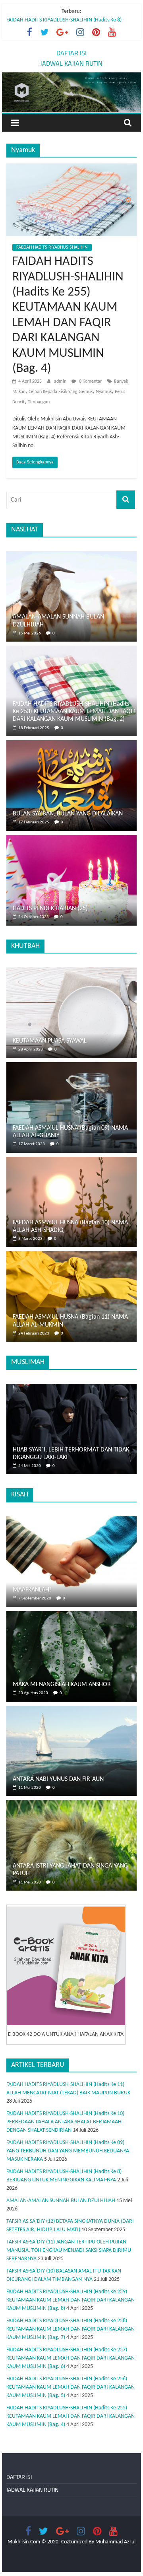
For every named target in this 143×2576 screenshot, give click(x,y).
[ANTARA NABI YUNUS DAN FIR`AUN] (71, 1710)
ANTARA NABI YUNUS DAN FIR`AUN (58, 1779)
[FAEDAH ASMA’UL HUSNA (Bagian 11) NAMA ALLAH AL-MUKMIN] (71, 1255)
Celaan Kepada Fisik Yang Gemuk (61, 392)
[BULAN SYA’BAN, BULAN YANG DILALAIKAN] (71, 744)
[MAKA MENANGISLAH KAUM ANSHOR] (71, 1615)
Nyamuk (104, 392)
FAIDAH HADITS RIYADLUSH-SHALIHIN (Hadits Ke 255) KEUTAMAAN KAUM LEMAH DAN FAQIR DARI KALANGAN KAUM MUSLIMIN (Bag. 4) (71, 2416)
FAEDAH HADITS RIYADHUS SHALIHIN (52, 247)
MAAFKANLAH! (32, 1590)
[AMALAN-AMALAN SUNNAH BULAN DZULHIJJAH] (71, 555)
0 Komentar (90, 381)
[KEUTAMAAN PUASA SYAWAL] (71, 972)
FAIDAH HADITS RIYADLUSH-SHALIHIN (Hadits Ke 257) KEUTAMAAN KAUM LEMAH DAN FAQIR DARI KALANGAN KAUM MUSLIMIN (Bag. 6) (71, 2358)
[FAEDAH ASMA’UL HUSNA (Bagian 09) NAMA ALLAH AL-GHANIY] (71, 1066)
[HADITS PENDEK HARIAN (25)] (71, 839)
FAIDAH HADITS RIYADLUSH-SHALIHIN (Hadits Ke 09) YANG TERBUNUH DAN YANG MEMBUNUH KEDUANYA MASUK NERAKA (68, 22)
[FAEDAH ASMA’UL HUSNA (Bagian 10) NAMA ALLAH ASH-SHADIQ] (71, 1161)
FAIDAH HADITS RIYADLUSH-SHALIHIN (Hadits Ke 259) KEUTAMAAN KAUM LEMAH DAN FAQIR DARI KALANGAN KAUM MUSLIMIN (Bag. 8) (71, 2300)
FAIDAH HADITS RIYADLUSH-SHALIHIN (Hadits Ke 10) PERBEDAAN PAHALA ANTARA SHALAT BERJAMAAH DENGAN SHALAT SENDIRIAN (65, 2122)
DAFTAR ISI (71, 53)
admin (61, 381)
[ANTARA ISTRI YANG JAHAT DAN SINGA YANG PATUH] (71, 1804)
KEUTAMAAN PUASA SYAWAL (50, 1041)
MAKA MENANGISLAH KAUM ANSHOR (62, 1685)
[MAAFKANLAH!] (71, 1521)
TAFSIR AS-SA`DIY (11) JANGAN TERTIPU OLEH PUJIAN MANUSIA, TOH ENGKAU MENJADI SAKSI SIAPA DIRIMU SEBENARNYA (69, 2250)
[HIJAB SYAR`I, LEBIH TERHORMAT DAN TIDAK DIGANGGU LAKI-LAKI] (71, 1388)
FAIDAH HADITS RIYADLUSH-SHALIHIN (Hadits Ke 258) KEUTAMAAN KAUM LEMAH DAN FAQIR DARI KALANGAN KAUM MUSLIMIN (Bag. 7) (71, 2329)
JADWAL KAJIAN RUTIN (71, 63)
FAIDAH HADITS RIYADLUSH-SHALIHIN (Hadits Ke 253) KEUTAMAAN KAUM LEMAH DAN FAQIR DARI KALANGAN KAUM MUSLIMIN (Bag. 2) (74, 712)
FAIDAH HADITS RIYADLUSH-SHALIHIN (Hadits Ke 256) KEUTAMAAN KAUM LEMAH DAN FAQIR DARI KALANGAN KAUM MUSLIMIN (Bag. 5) (71, 2387)
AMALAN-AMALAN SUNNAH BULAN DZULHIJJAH (61, 2201)
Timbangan (39, 402)
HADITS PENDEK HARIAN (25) (50, 909)
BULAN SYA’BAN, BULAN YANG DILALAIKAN (68, 814)
